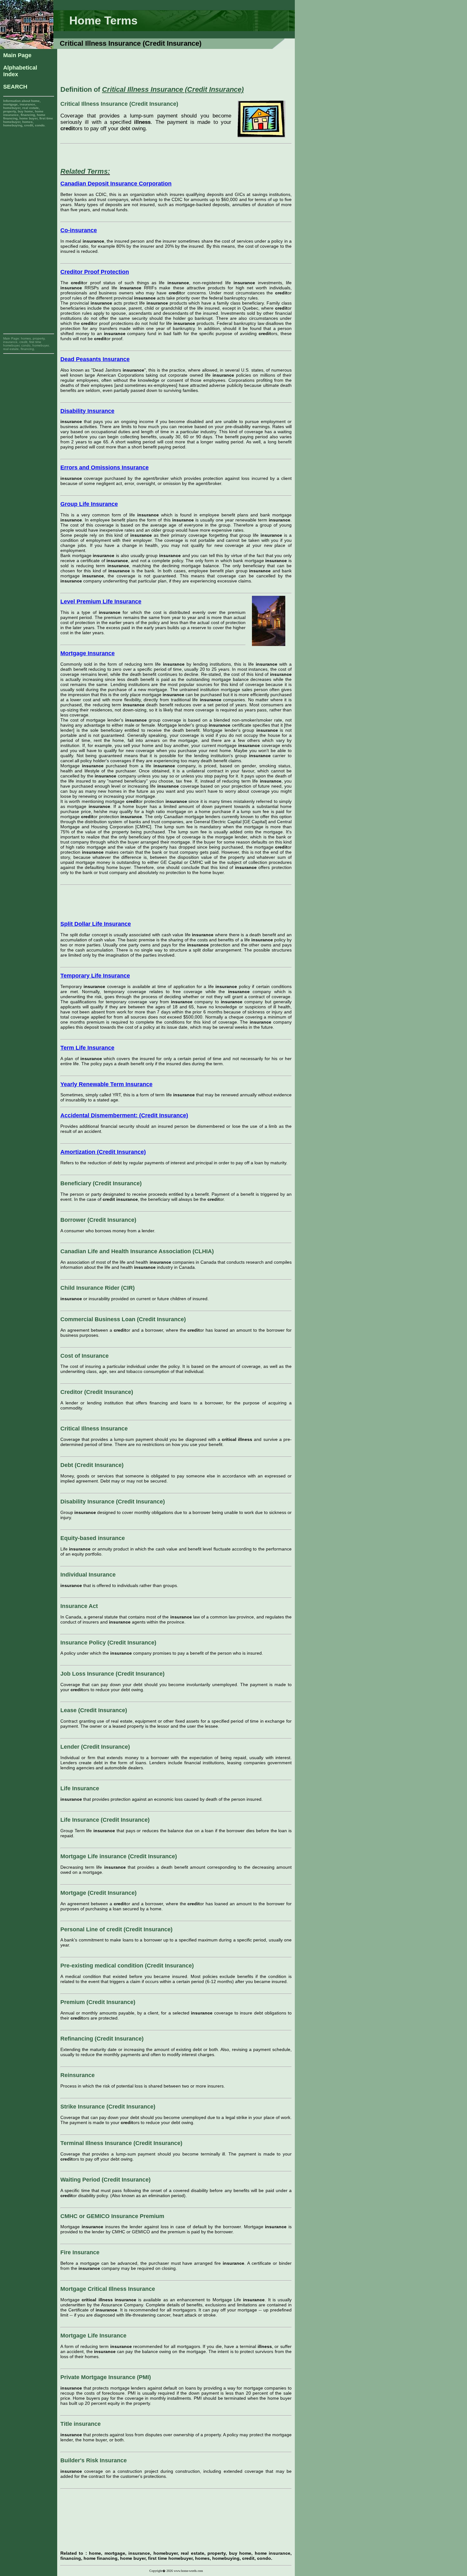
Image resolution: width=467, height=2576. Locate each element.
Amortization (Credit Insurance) (103, 1152)
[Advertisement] (29, 222)
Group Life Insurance (89, 504)
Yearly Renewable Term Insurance (106, 1084)
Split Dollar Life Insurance (96, 924)
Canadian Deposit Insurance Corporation (116, 184)
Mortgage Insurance (88, 653)
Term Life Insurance (87, 1048)
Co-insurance (79, 230)
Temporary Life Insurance (95, 976)
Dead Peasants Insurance (95, 359)
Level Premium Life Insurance (101, 602)
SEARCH (15, 87)
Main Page (17, 55)
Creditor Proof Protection (95, 272)
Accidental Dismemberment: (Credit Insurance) (124, 1115)
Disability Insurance (87, 411)
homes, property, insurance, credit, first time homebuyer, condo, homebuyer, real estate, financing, (26, 344)
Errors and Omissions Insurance (105, 467)
